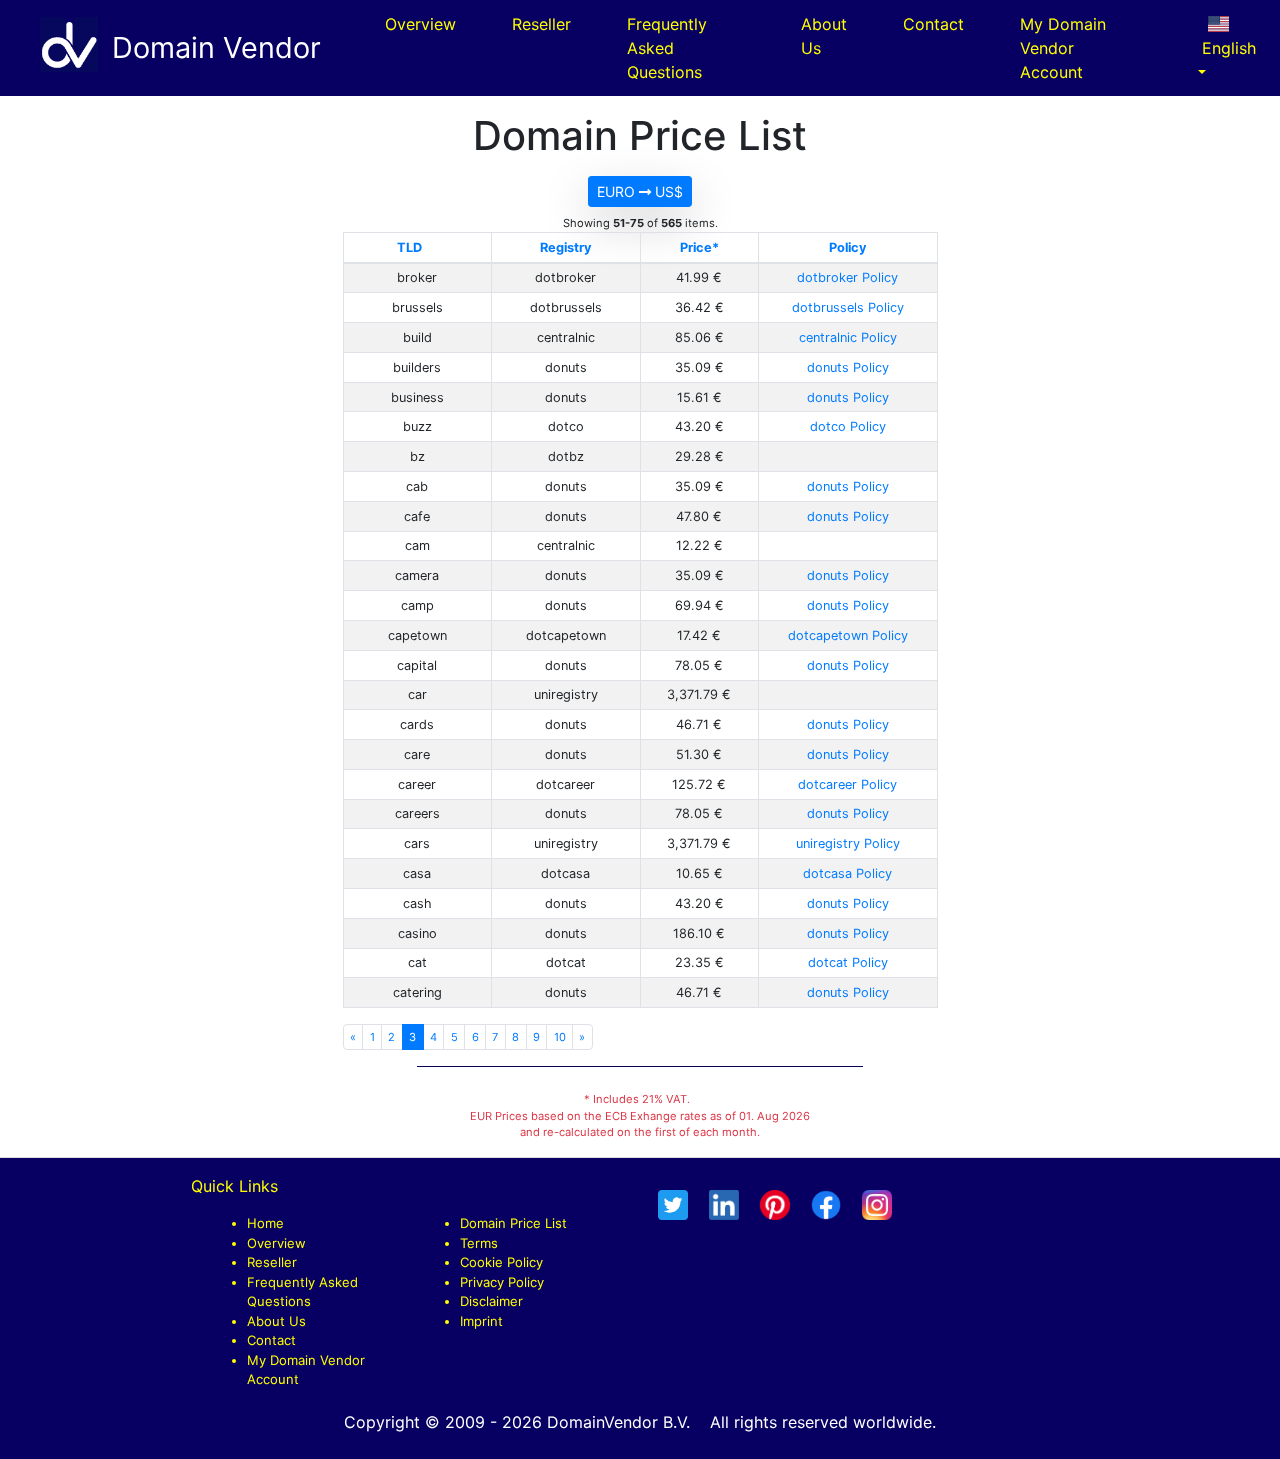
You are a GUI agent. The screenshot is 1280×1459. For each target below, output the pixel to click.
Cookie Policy (501, 1262)
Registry (566, 247)
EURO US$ (640, 191)
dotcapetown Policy (848, 635)
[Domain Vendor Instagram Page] (877, 1204)
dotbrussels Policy (848, 307)
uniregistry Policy (848, 843)
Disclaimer (491, 1301)
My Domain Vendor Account (1063, 48)
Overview (420, 24)
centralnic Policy (848, 337)
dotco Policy (848, 426)
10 (560, 1037)
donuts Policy (848, 367)
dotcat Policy (848, 962)
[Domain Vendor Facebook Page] (826, 1204)
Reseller (541, 24)
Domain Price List (513, 1223)
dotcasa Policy (847, 873)
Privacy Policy (502, 1282)
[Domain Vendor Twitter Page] (673, 1204)
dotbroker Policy (847, 277)
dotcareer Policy (847, 784)
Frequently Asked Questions (667, 48)
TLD (409, 247)
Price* (699, 247)
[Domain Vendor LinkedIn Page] (724, 1204)
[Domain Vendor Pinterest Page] (775, 1204)
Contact (933, 24)
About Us (824, 36)
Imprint (481, 1321)
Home (265, 1223)
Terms (479, 1243)
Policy (848, 247)
